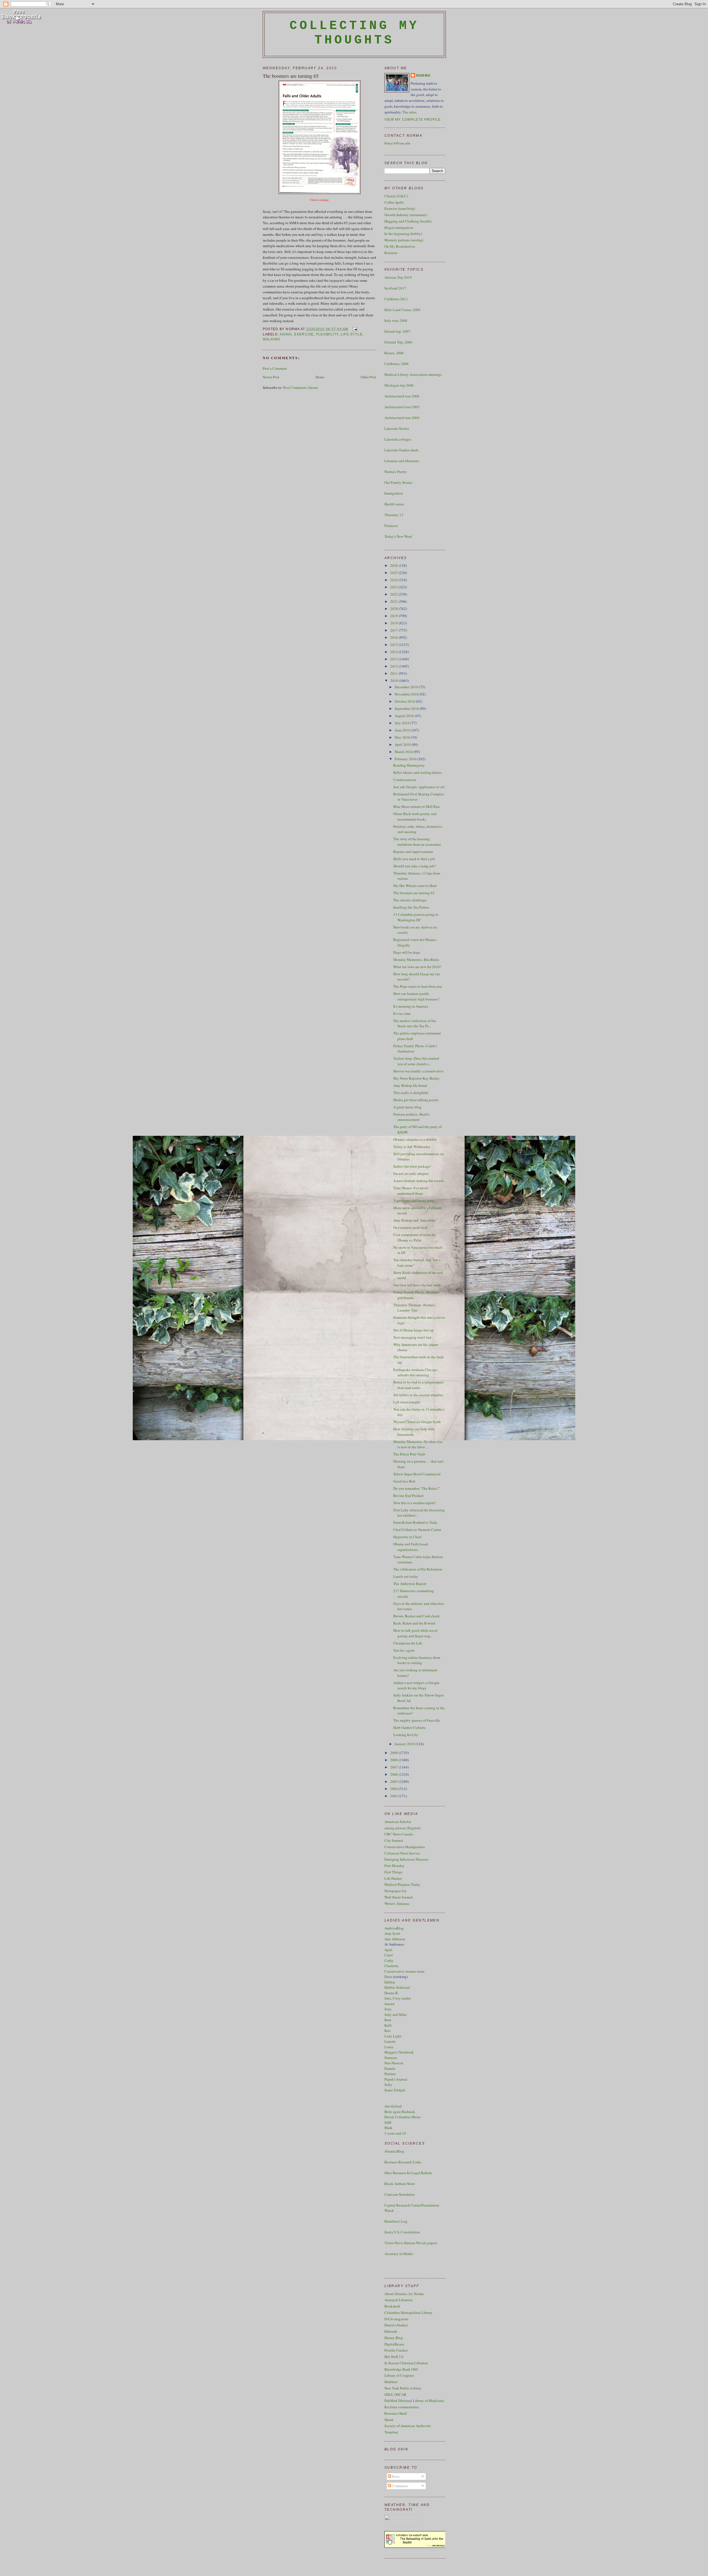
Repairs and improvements (413, 852)
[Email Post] (354, 329)
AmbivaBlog (394, 1928)
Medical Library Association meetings (413, 374)
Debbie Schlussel (397, 1987)
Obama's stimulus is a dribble (415, 1139)
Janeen (390, 2004)
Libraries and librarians (402, 461)
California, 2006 (397, 364)
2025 (395, 573)
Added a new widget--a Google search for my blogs (416, 1685)
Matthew (391, 2382)
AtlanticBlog (394, 2151)
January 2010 (405, 1744)
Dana (388, 1977)
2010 (395, 681)
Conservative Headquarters (405, 1847)
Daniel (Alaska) (396, 2325)
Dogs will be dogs (407, 952)
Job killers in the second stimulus (418, 1395)
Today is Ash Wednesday (412, 1147)
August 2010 (405, 716)
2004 (395, 1789)
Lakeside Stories (397, 428)
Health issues (394, 504)
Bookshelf (392, 2306)
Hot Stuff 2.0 (394, 2357)
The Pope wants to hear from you (418, 986)
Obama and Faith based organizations (411, 1547)
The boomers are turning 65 (291, 76)
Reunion (391, 253)
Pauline (390, 2074)
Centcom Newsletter (399, 2194)
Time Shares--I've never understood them (411, 1191)
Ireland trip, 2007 (397, 331)
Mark (388, 2128)
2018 (395, 623)
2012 (395, 666)
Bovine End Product (408, 1496)
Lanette (390, 2041)
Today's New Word (398, 536)
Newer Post (271, 377)
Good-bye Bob (404, 1481)
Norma (423, 76)
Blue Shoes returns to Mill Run (417, 806)
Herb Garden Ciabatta (409, 1727)
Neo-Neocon (394, 2063)
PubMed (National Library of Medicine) (414, 2401)
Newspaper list (395, 1891)
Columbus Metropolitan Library (408, 2313)
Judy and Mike (396, 2014)
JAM (388, 2122)
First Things (393, 1872)
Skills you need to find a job (414, 859)
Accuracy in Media (399, 2254)
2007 (395, 1767)
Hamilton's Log (396, 2221)
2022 (395, 594)
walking (272, 339)
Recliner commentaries (402, 2407)
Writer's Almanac (397, 1903)
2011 (395, 673)
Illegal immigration (399, 227)
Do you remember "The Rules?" (417, 1488)
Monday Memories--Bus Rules (416, 959)
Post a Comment (275, 368)
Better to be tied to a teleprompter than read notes (418, 1385)
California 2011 (396, 299)
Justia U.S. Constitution (402, 2232)
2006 (395, 1774)
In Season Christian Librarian (406, 2363)
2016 (395, 637)
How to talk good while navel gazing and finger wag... (415, 1633)
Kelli (388, 2025)
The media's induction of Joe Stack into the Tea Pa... (415, 1023)
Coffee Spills (394, 202)
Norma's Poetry (396, 472)
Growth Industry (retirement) (406, 215)
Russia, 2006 (394, 353)
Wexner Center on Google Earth (417, 1422)
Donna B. (391, 1993)
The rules (409, 112)
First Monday (395, 1866)
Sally (388, 2084)
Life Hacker (393, 1878)
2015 (395, 645)
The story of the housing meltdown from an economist (417, 842)
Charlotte (391, 1966)
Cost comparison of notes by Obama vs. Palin (415, 1237)
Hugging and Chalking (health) (408, 221)
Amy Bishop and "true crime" (415, 1220)
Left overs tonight (407, 1402)
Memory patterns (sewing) (404, 240)
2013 (395, 659)
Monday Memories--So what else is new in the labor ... (418, 1444)
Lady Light (393, 2036)
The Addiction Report (410, 1584)
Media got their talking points (416, 1100)
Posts (395, 2476)
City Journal (394, 1840)
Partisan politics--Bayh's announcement (411, 1117)
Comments (399, 2486)
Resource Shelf (396, 2413)
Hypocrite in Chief (407, 1537)
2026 (395, 565)
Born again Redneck (400, 2112)
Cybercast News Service (402, 1853)
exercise (304, 334)
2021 (395, 601)
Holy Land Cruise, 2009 (402, 310)
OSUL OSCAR (395, 2394)
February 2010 (406, 759)
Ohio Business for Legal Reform (408, 2173)
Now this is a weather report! (414, 1503)
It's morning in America (411, 1006)
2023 (395, 587)
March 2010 (404, 752)
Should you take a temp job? (415, 866)
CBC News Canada (399, 1834)
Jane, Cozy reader (398, 1998)
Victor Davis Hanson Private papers (411, 2243)
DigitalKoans (394, 2344)
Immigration (394, 493)
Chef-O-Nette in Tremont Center (417, 1530)
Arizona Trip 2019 (398, 277)
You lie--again (404, 1650)
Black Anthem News (400, 2184)
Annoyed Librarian (399, 2300)
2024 (395, 580)
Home (320, 377)
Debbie (390, 1982)
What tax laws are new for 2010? (417, 967)
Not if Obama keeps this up (413, 1330)
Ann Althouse (395, 1939)
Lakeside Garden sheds (402, 450)
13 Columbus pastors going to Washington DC (416, 917)
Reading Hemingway (409, 765)
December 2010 (407, 687)
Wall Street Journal (399, 1897)
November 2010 (407, 694)
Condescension (405, 780)
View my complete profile (413, 120)
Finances (391, 526)
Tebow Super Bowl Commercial (417, 1474)
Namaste (391, 2058)
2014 (395, 652)
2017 (395, 630)
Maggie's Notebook (399, 2052)
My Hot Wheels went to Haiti (415, 886)
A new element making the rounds (419, 1181)
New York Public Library (403, 2388)
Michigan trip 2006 (399, 385)
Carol (389, 1955)
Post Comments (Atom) (300, 387)
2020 (395, 609)
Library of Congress (399, 2375)
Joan (388, 2009)
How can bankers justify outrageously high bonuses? (416, 996)
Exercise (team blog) (400, 208)
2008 (395, 1760)
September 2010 (407, 708)
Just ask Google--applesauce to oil (419, 787)
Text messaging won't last (412, 1337)
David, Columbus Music (403, 2117)
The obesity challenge (410, 900)
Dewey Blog (394, 2338)
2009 (395, 1753)
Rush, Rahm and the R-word (414, 1623)
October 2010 (405, 701)
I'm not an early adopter (411, 1173)
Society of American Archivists (408, 2426)
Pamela (390, 2068)
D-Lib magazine (396, 2319)
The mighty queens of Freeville (417, 1720)
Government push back (411, 1227)
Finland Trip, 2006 (398, 342)
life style (352, 334)
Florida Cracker (396, 2350)
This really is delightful (411, 1093)
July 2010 (403, 723)
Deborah (391, 2331)
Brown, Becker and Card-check (417, 1616)
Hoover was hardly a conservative (418, 1071)
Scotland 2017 (395, 288)
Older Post (368, 377)
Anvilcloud (393, 2106)
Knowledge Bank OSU (401, 2369)
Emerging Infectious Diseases (406, 1859)
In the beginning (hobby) (403, 234)
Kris (387, 2031)
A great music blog (407, 1107)
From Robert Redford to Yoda (415, 1522)
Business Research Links (403, 2162)
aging (286, 334)
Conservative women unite (404, 1971)
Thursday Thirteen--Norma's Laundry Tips (414, 1308)
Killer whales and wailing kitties (417, 772)
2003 (395, 1796)
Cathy (389, 1961)
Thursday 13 (394, 515)
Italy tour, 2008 (396, 320)
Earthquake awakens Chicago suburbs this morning (415, 1372)
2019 (395, 616)
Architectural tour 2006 (402, 396)
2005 (395, 1781)
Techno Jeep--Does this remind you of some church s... (416, 1061)
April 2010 (403, 744)
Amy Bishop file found (410, 1085)
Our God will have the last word (417, 1285)
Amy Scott (392, 1933)
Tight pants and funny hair (413, 1201)
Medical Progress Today (402, 1884)
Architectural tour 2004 (402, 418)
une (389, 2020)
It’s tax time (402, 1013)
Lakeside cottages (398, 439)
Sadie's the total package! (412, 1166)
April (388, 1950)
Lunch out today (406, 1576)
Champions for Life (408, 1643)
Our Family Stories (398, 482)
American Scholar (398, 1822)
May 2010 (403, 737)
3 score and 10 (395, 2133)
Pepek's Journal (396, 2079)
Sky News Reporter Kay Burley (417, 1078)
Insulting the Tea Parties (411, 907)
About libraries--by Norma (404, 2294)
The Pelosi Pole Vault (409, 1454)
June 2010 (403, 730)
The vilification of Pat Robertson (418, 1569)
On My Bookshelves (400, 246)
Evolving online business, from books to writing (417, 1660)
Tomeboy (391, 2432)
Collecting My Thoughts (354, 33)
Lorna (389, 2047)
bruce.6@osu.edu (397, 143)
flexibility (327, 334)
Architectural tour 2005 (402, 407)
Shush (389, 2420)
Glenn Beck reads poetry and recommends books (415, 816)
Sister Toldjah (395, 2090)
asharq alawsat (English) (403, 1828)
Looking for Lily (406, 1735)
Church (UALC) (396, 196)
